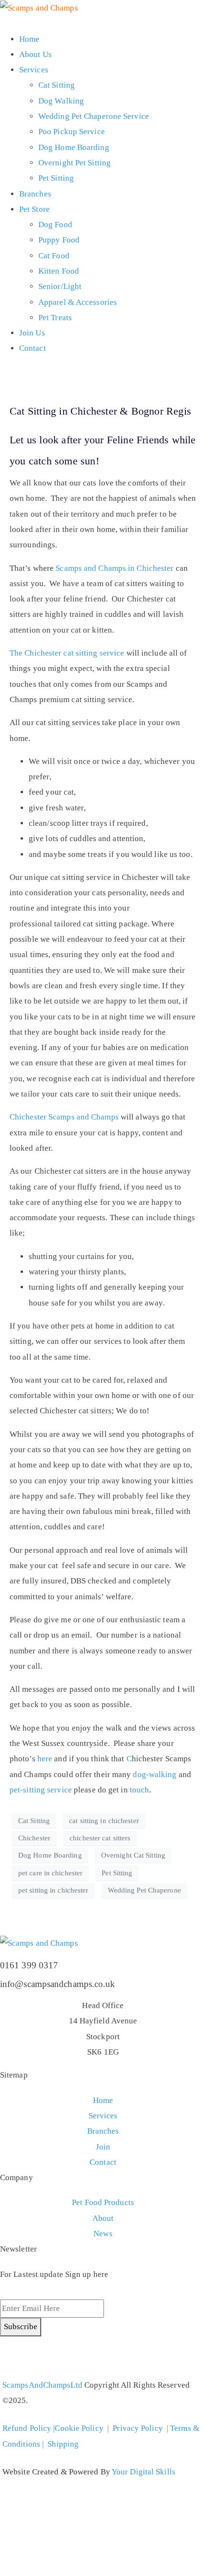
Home (29, 39)
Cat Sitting (57, 85)
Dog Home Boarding (74, 147)
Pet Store (34, 209)
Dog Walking (61, 101)
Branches (35, 194)
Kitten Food (59, 271)
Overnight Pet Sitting (74, 163)
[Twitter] (12, 2358)
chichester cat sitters (100, 1838)
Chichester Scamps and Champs (64, 1117)
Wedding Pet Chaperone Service (94, 116)
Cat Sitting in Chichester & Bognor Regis (100, 411)
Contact (33, 348)
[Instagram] (64, 2358)
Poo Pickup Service (72, 132)
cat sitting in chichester (104, 1821)
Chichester (34, 1838)
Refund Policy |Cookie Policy (53, 2428)
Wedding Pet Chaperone (144, 1890)
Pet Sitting (56, 178)
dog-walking (155, 1774)
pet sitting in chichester (53, 1890)
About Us (35, 54)
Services (34, 70)
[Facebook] (38, 2358)
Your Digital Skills (143, 2472)
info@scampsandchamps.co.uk (58, 1984)
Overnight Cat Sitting (133, 1855)
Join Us (32, 333)
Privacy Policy (137, 2428)
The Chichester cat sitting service (67, 653)
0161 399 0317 (29, 1965)
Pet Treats (55, 318)
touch (140, 1790)
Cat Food (54, 256)
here (45, 1759)
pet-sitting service (41, 1790)
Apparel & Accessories (78, 302)
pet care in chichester (50, 1873)
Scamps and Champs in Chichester (114, 568)
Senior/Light (60, 286)
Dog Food (55, 225)
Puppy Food (59, 240)
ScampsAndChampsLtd (42, 2385)
